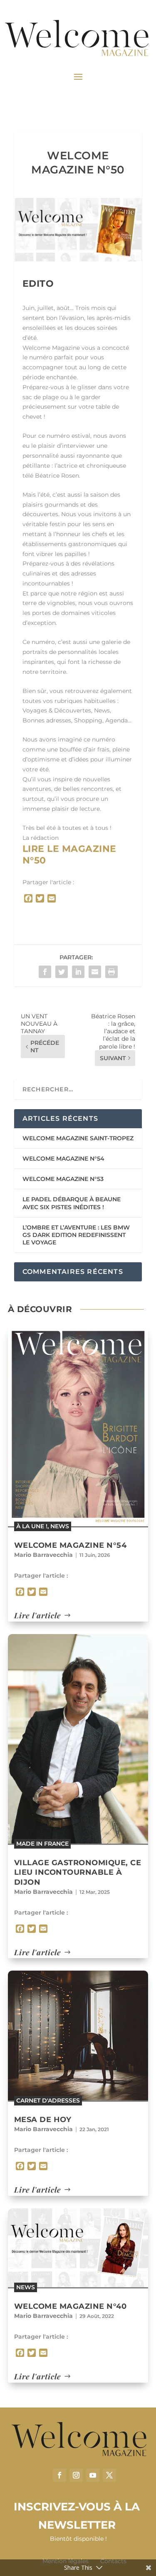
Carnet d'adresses (48, 2100)
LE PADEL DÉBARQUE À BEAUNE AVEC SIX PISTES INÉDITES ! (72, 1203)
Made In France (42, 1844)
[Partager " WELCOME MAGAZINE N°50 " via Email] (95, 972)
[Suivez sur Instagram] (76, 2475)
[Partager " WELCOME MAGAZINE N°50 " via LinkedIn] (78, 972)
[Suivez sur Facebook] (59, 2475)
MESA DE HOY (43, 2120)
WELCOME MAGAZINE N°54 (63, 1159)
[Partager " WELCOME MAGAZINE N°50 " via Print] (111, 972)
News (60, 1526)
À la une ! (32, 1526)
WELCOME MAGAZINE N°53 (63, 1179)
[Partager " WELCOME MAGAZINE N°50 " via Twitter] (62, 972)
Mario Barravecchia (43, 1555)
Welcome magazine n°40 (71, 2306)
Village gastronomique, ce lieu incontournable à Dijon (78, 1872)
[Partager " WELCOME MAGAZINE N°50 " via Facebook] (45, 972)
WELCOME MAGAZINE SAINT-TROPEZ (78, 1138)
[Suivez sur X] (109, 2475)
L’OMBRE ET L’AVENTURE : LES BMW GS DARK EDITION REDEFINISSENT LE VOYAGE (76, 1235)
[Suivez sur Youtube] (93, 2475)
